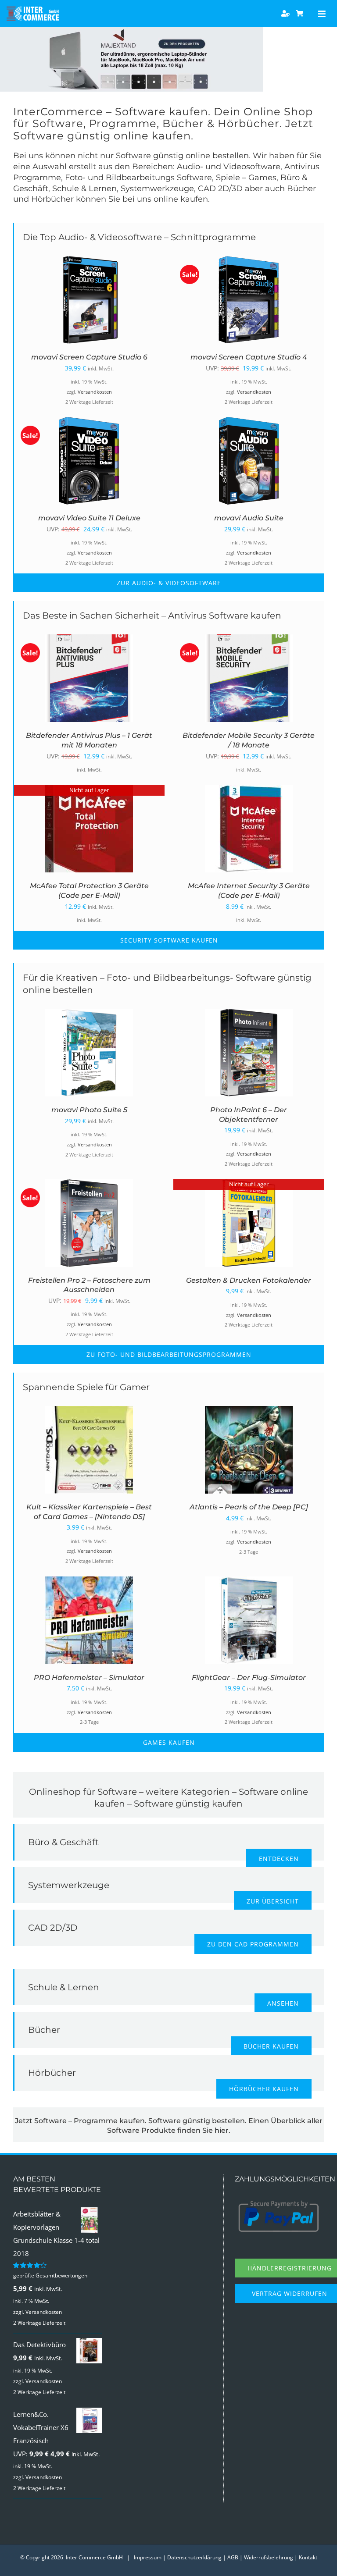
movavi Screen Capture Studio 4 (249, 357)
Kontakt (308, 2557)
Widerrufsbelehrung (269, 2557)
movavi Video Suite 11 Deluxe (89, 518)
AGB (233, 2557)
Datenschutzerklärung (194, 2557)
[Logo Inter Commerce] (33, 10)
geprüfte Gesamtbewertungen (50, 2275)
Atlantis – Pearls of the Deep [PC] (249, 1507)
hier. (222, 2130)
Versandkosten (95, 392)
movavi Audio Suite (249, 518)
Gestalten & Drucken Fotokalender (249, 1280)
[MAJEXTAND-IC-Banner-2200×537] (132, 30)
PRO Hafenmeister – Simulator (89, 1678)
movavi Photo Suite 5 (89, 1110)
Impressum (148, 2557)
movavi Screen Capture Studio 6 (89, 357)
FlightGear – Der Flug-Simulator (249, 1678)
